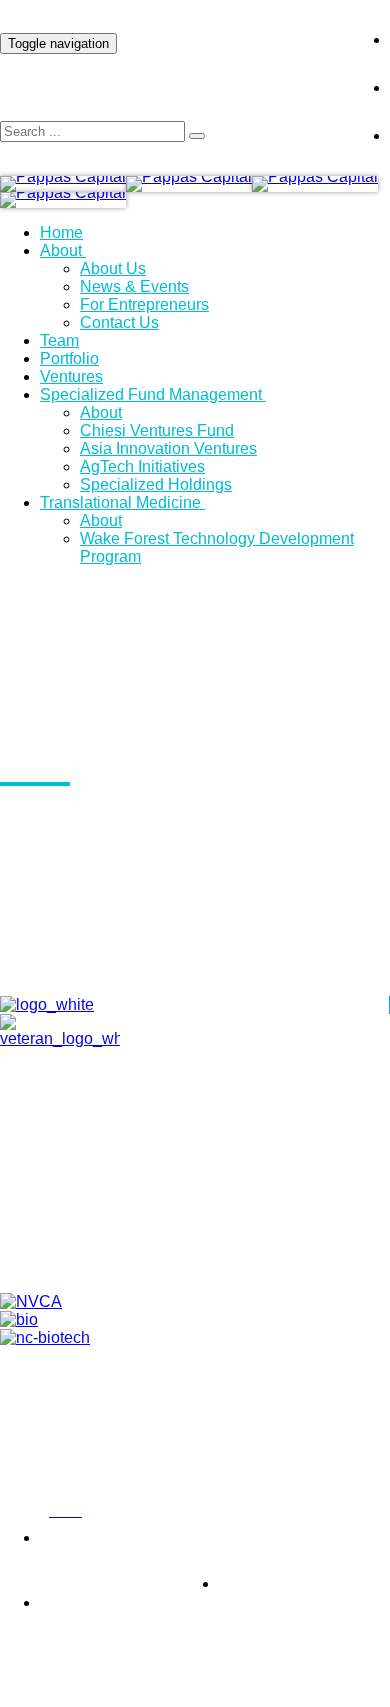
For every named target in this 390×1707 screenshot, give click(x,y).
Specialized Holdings (156, 484)
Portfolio (69, 358)
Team (59, 340)
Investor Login (274, 24)
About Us (113, 268)
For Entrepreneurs (144, 304)
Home (61, 232)
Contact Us (119, 322)
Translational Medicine (120, 502)
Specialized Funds (215, 1255)
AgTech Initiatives (142, 466)
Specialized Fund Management (151, 394)
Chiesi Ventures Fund (157, 430)
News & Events (134, 286)
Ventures (71, 376)
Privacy (20, 1512)
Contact (214, 1209)
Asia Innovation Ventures (168, 448)
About (61, 250)
